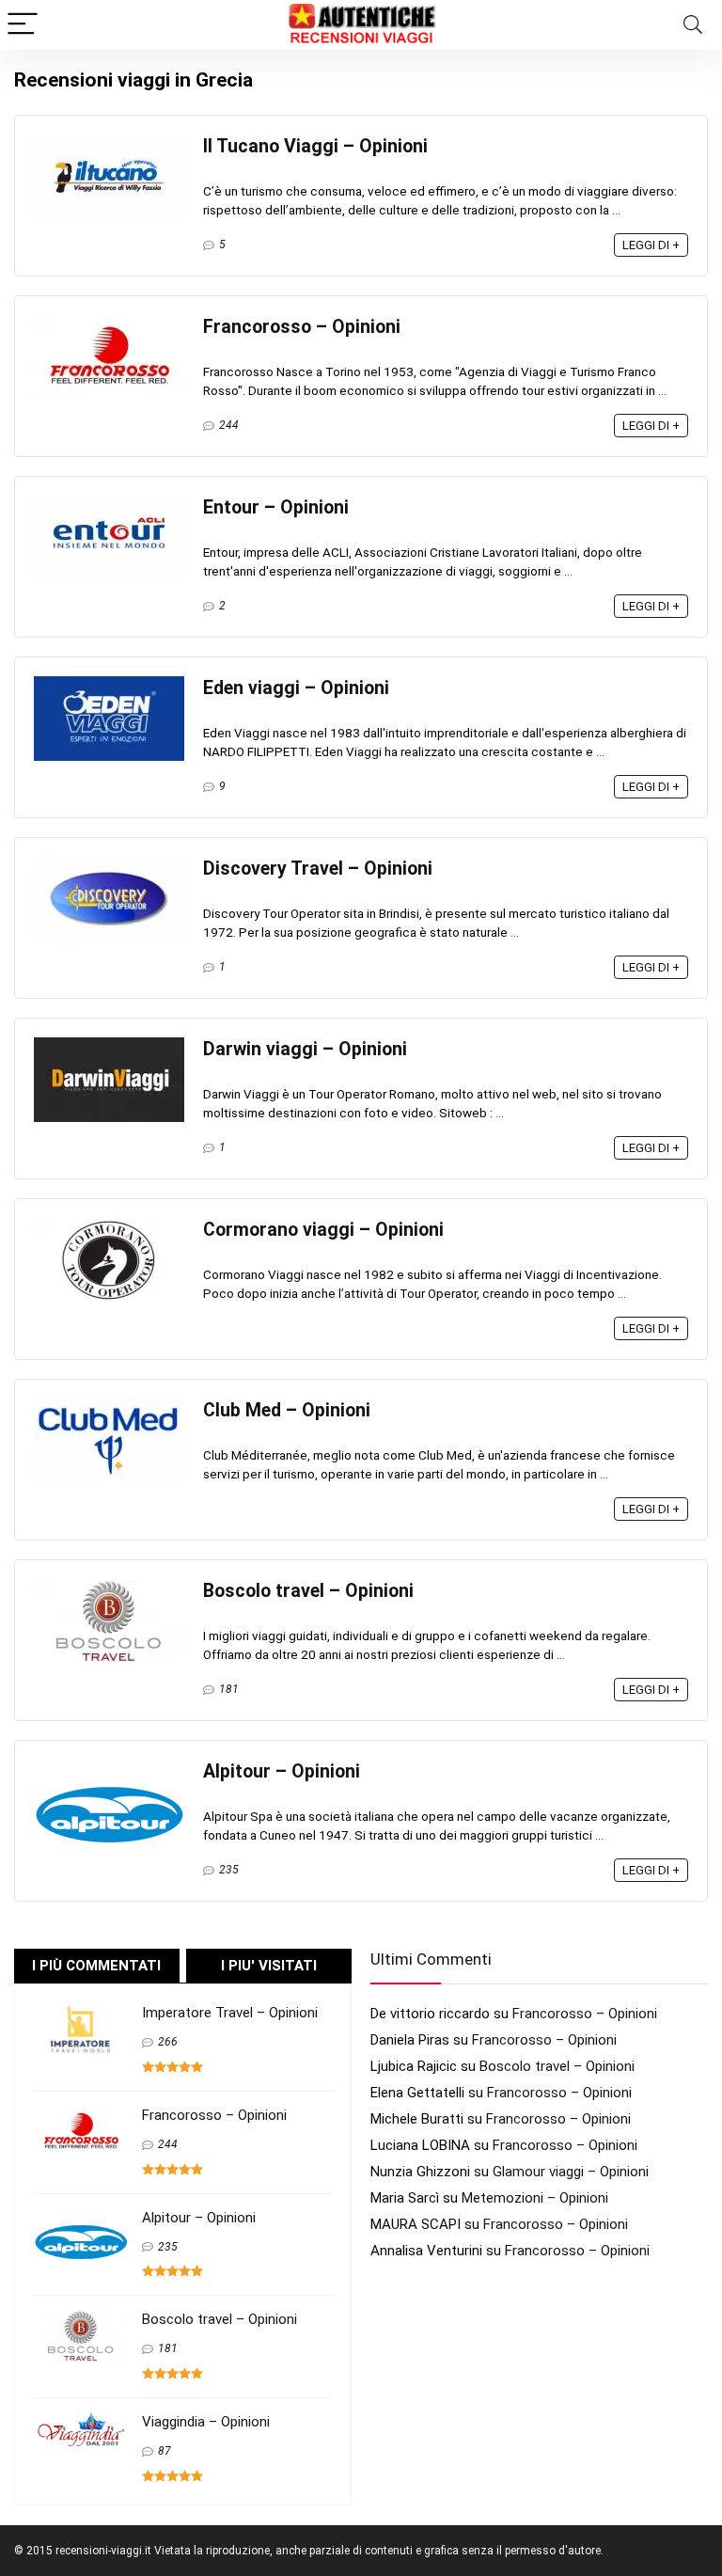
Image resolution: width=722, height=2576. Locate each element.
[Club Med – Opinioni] (109, 1407)
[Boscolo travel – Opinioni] (109, 1588)
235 (229, 1870)
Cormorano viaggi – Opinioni (323, 1230)
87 (165, 2451)
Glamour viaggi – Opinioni (571, 2172)
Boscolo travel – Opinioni (308, 1591)
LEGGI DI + (651, 245)
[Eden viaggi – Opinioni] (109, 685)
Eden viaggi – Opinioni (296, 688)
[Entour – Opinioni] (109, 504)
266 (168, 2042)
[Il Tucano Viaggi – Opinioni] (109, 143)
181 (229, 1689)
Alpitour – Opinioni (282, 1771)
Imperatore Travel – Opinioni (230, 2013)
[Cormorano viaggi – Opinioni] (109, 1226)
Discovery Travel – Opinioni (318, 869)
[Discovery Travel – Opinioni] (109, 865)
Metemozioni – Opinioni (535, 2198)
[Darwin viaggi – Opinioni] (109, 1046)
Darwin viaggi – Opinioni (305, 1049)
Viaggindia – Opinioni (206, 2422)
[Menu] (23, 25)
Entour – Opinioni (276, 507)
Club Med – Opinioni (287, 1410)
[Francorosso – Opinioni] (109, 324)
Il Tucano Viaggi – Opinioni (315, 146)
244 (229, 425)
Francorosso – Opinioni (302, 327)
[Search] (693, 25)
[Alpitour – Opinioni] (109, 1768)
